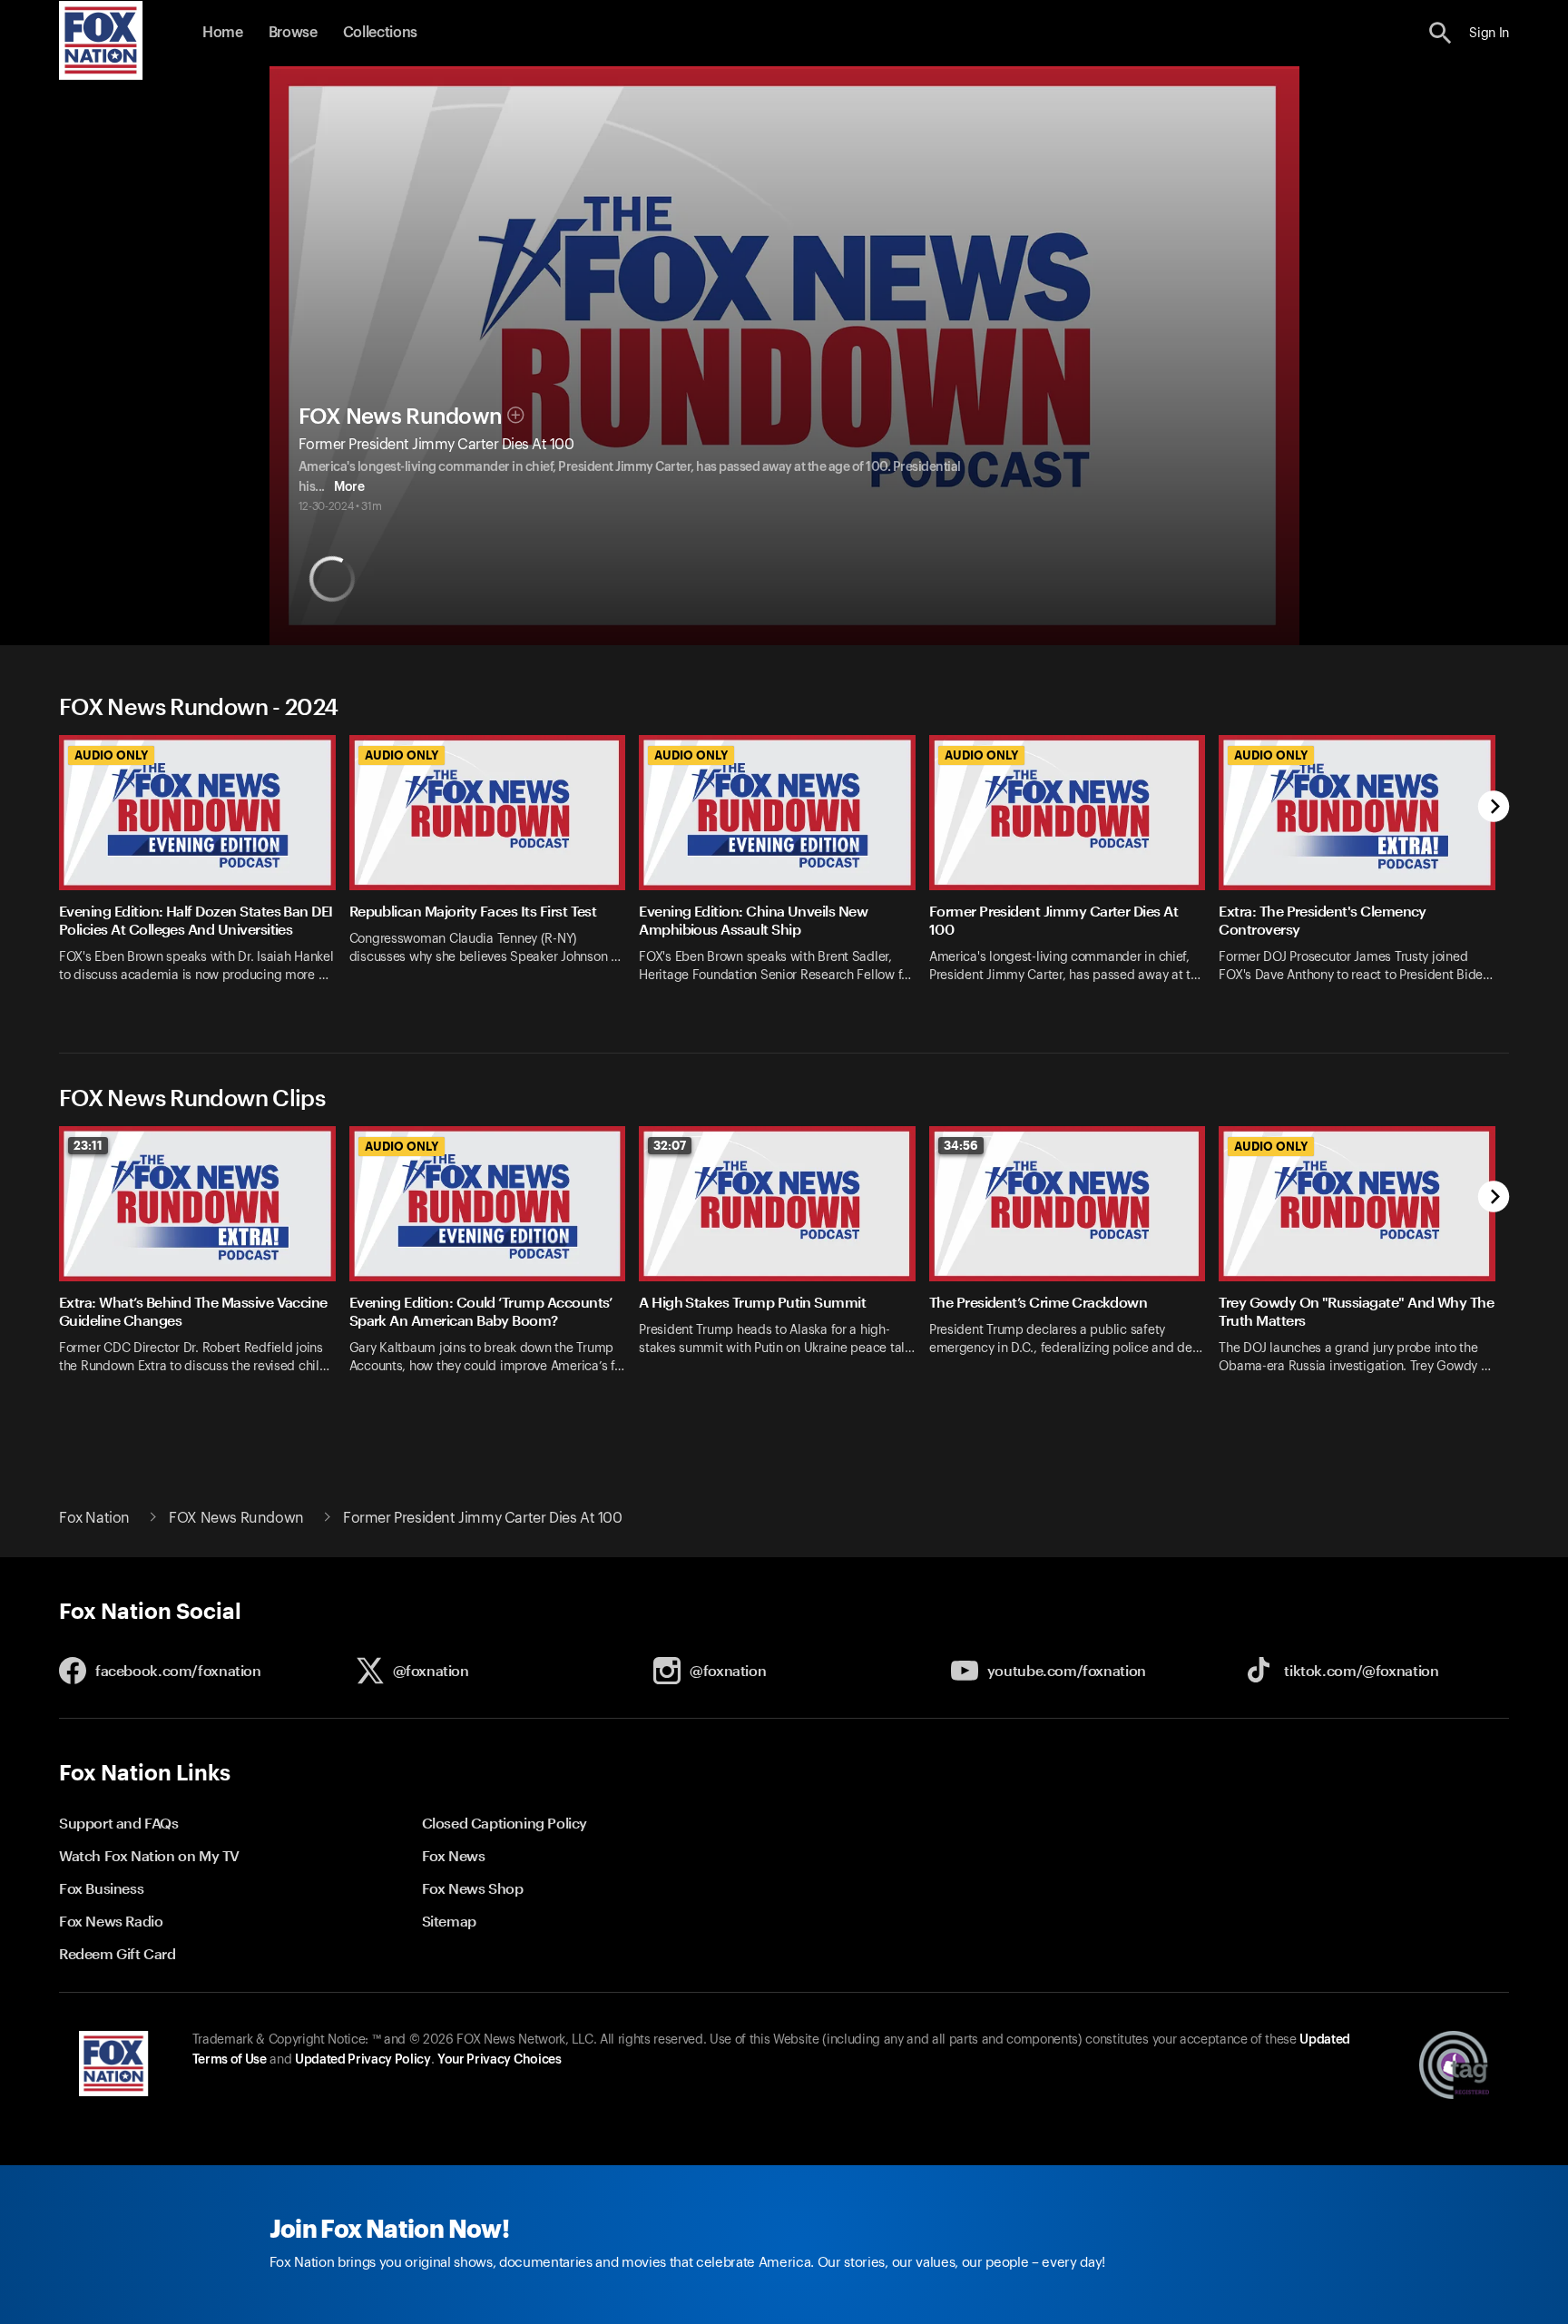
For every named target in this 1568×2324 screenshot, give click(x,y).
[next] (1494, 808)
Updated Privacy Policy (363, 2060)
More (349, 487)
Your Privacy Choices (499, 2060)
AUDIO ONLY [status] (111, 755)
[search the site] (1441, 33)
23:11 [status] (88, 1145)
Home (223, 33)
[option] (204, 871)
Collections (380, 33)
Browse (293, 33)
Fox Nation (94, 1518)
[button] (1441, 33)
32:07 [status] (670, 1145)
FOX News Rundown (401, 417)
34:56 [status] (961, 1145)
